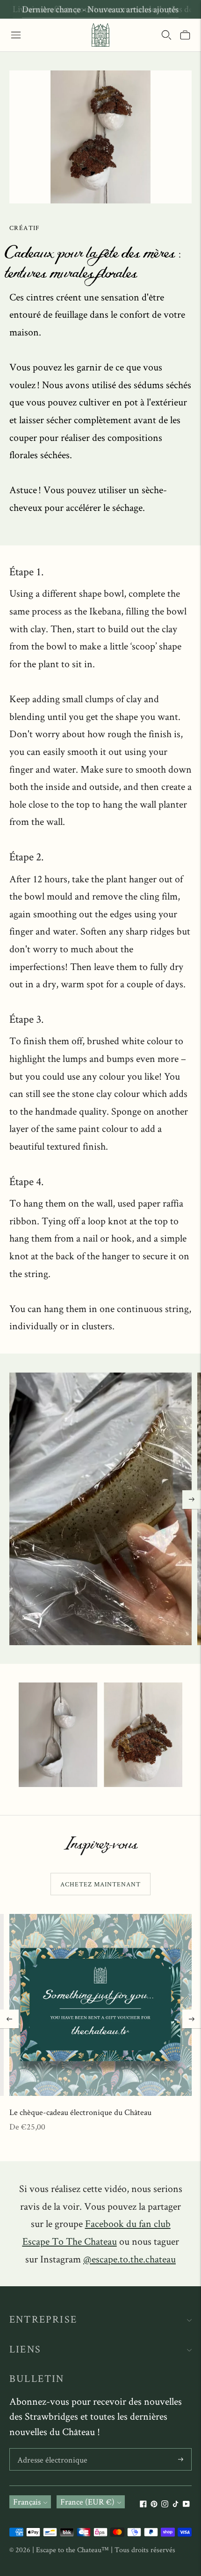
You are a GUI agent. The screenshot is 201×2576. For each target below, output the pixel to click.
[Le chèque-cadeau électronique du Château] (100, 2005)
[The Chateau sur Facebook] (143, 2504)
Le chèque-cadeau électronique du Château (80, 2112)
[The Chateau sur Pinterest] (154, 2504)
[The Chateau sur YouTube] (186, 2504)
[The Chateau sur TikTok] (176, 2504)
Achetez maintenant (100, 1884)
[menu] (16, 35)
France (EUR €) (87, 2502)
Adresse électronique (50, 2450)
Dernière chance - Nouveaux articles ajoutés (100, 9)
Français (27, 2502)
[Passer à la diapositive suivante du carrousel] (192, 1500)
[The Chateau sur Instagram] (165, 2504)
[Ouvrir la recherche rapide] (166, 35)
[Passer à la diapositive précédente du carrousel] (9, 2019)
